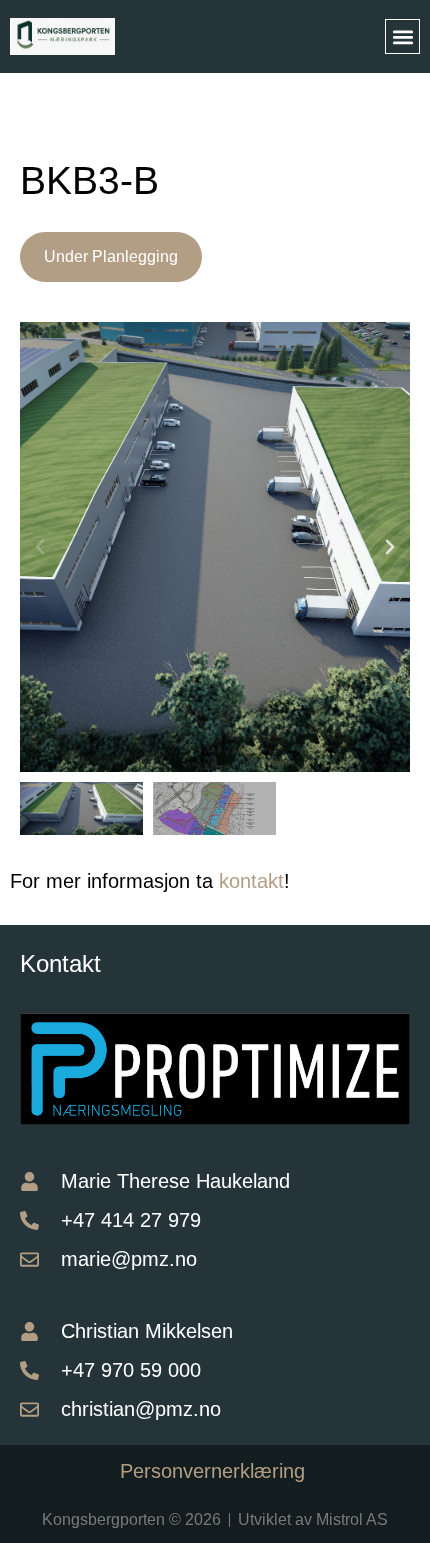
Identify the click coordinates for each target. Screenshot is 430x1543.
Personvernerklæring (215, 1471)
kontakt (251, 881)
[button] (402, 36)
